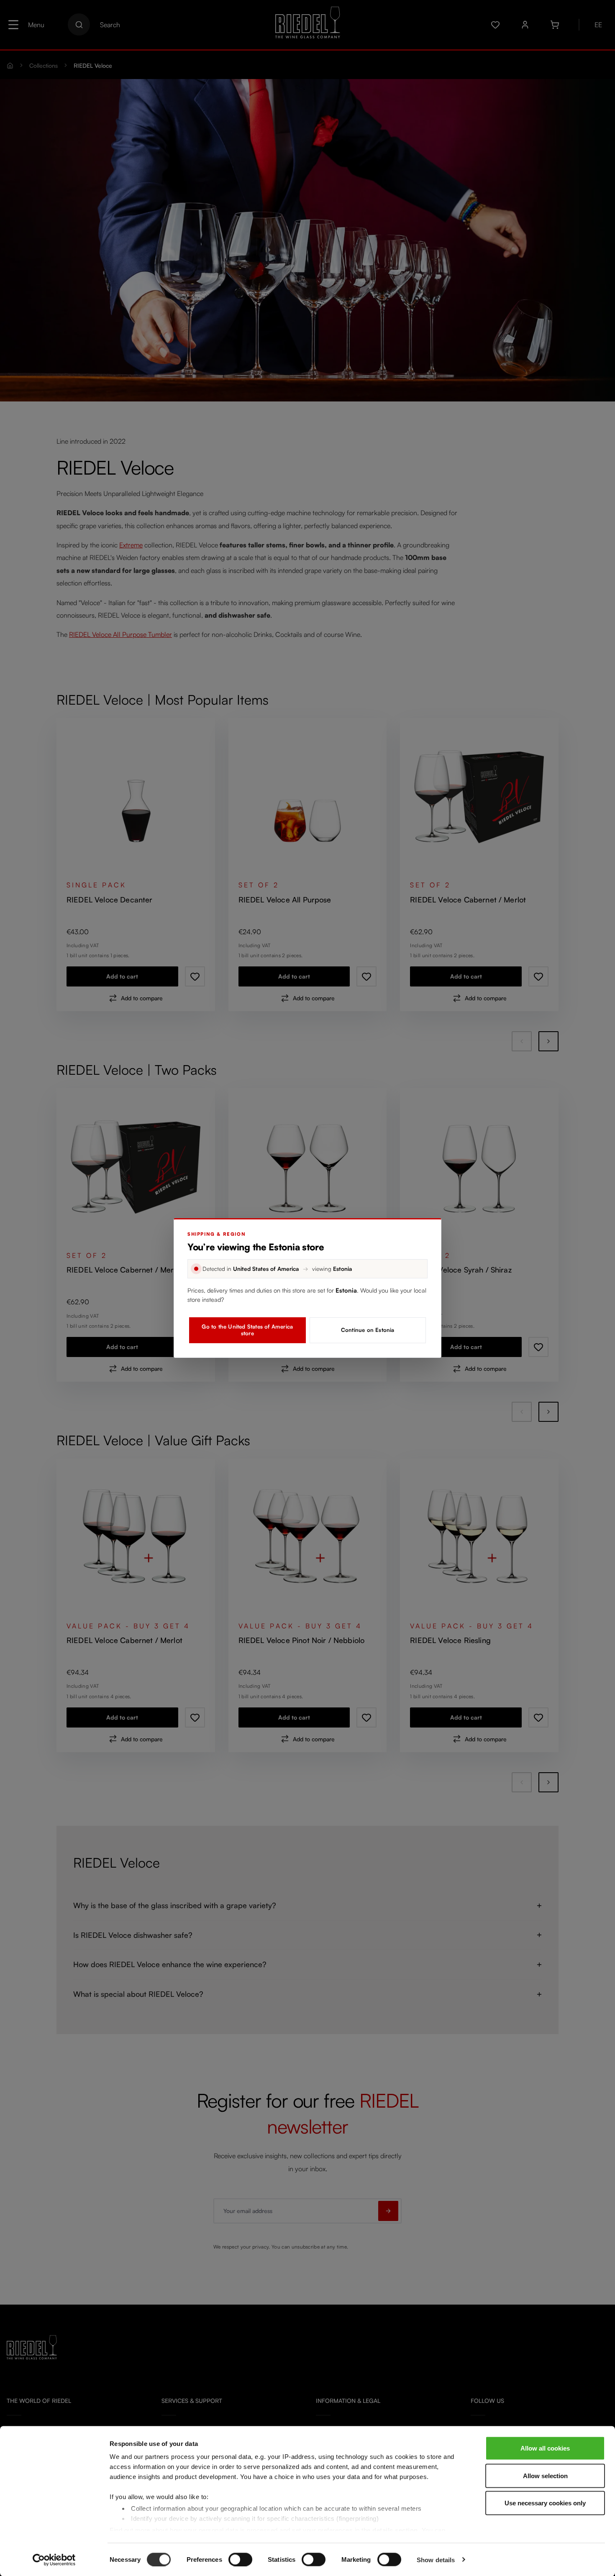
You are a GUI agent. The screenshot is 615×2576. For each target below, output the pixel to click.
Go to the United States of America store (247, 1330)
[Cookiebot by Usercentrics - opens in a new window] (54, 2560)
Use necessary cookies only (545, 2503)
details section (395, 2530)
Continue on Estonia (368, 1330)
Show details (436, 2559)
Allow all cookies (545, 2448)
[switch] (240, 2559)
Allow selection (545, 2475)
